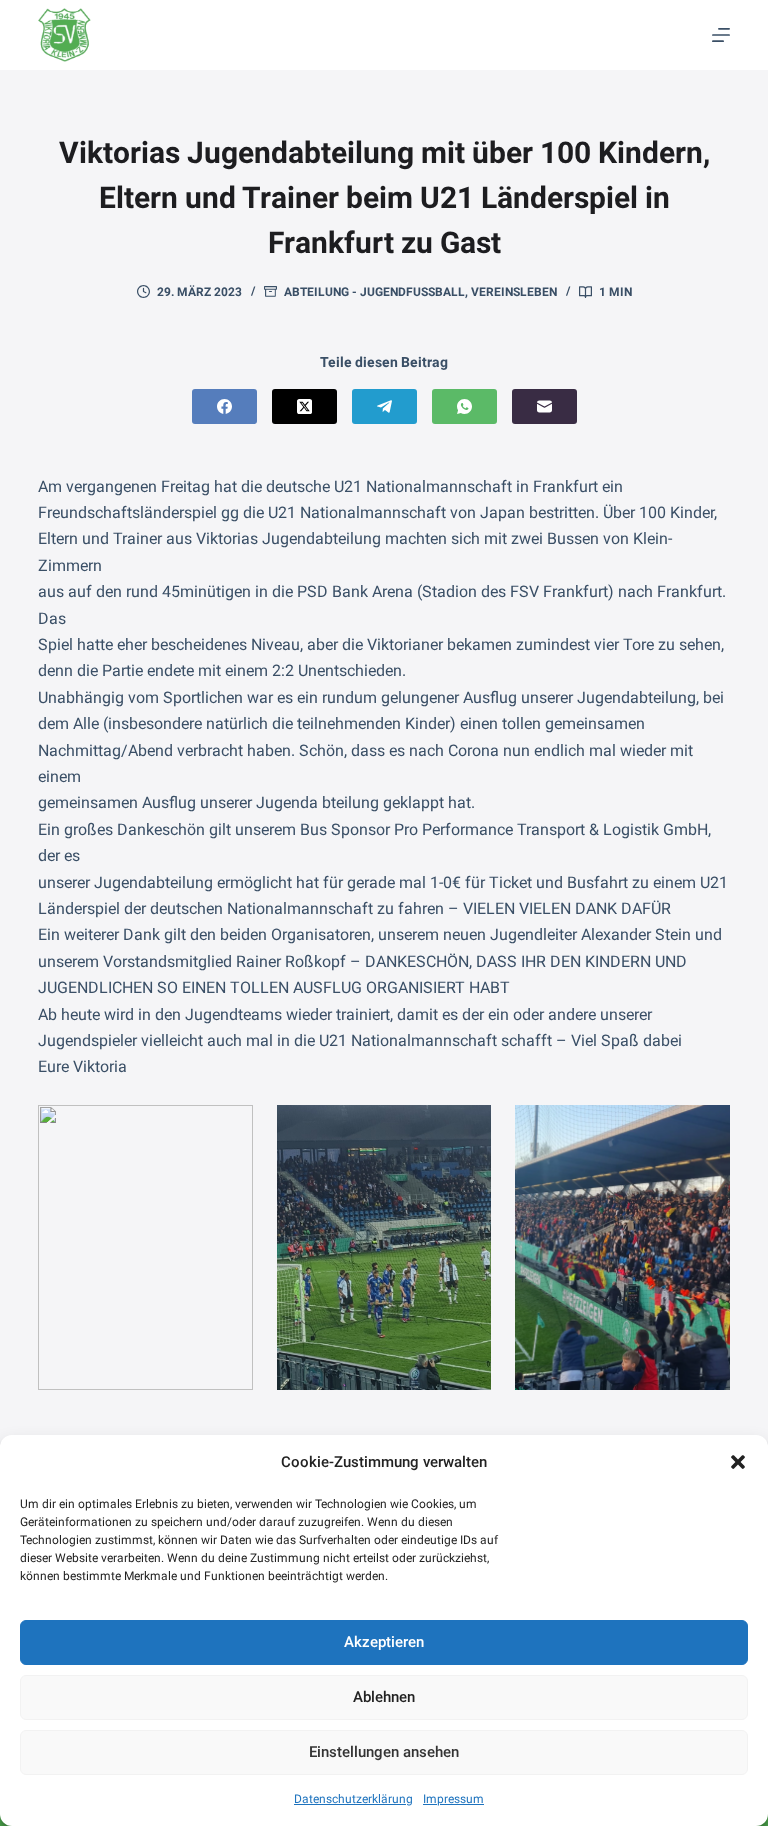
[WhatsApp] (464, 406)
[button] (738, 1462)
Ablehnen (384, 1697)
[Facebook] (224, 406)
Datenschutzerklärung (353, 1799)
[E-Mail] (544, 406)
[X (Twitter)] (304, 406)
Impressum (453, 1799)
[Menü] (721, 35)
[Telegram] (384, 406)
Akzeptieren (384, 1642)
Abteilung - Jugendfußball (374, 292)
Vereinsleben (514, 292)
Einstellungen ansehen (384, 1752)
